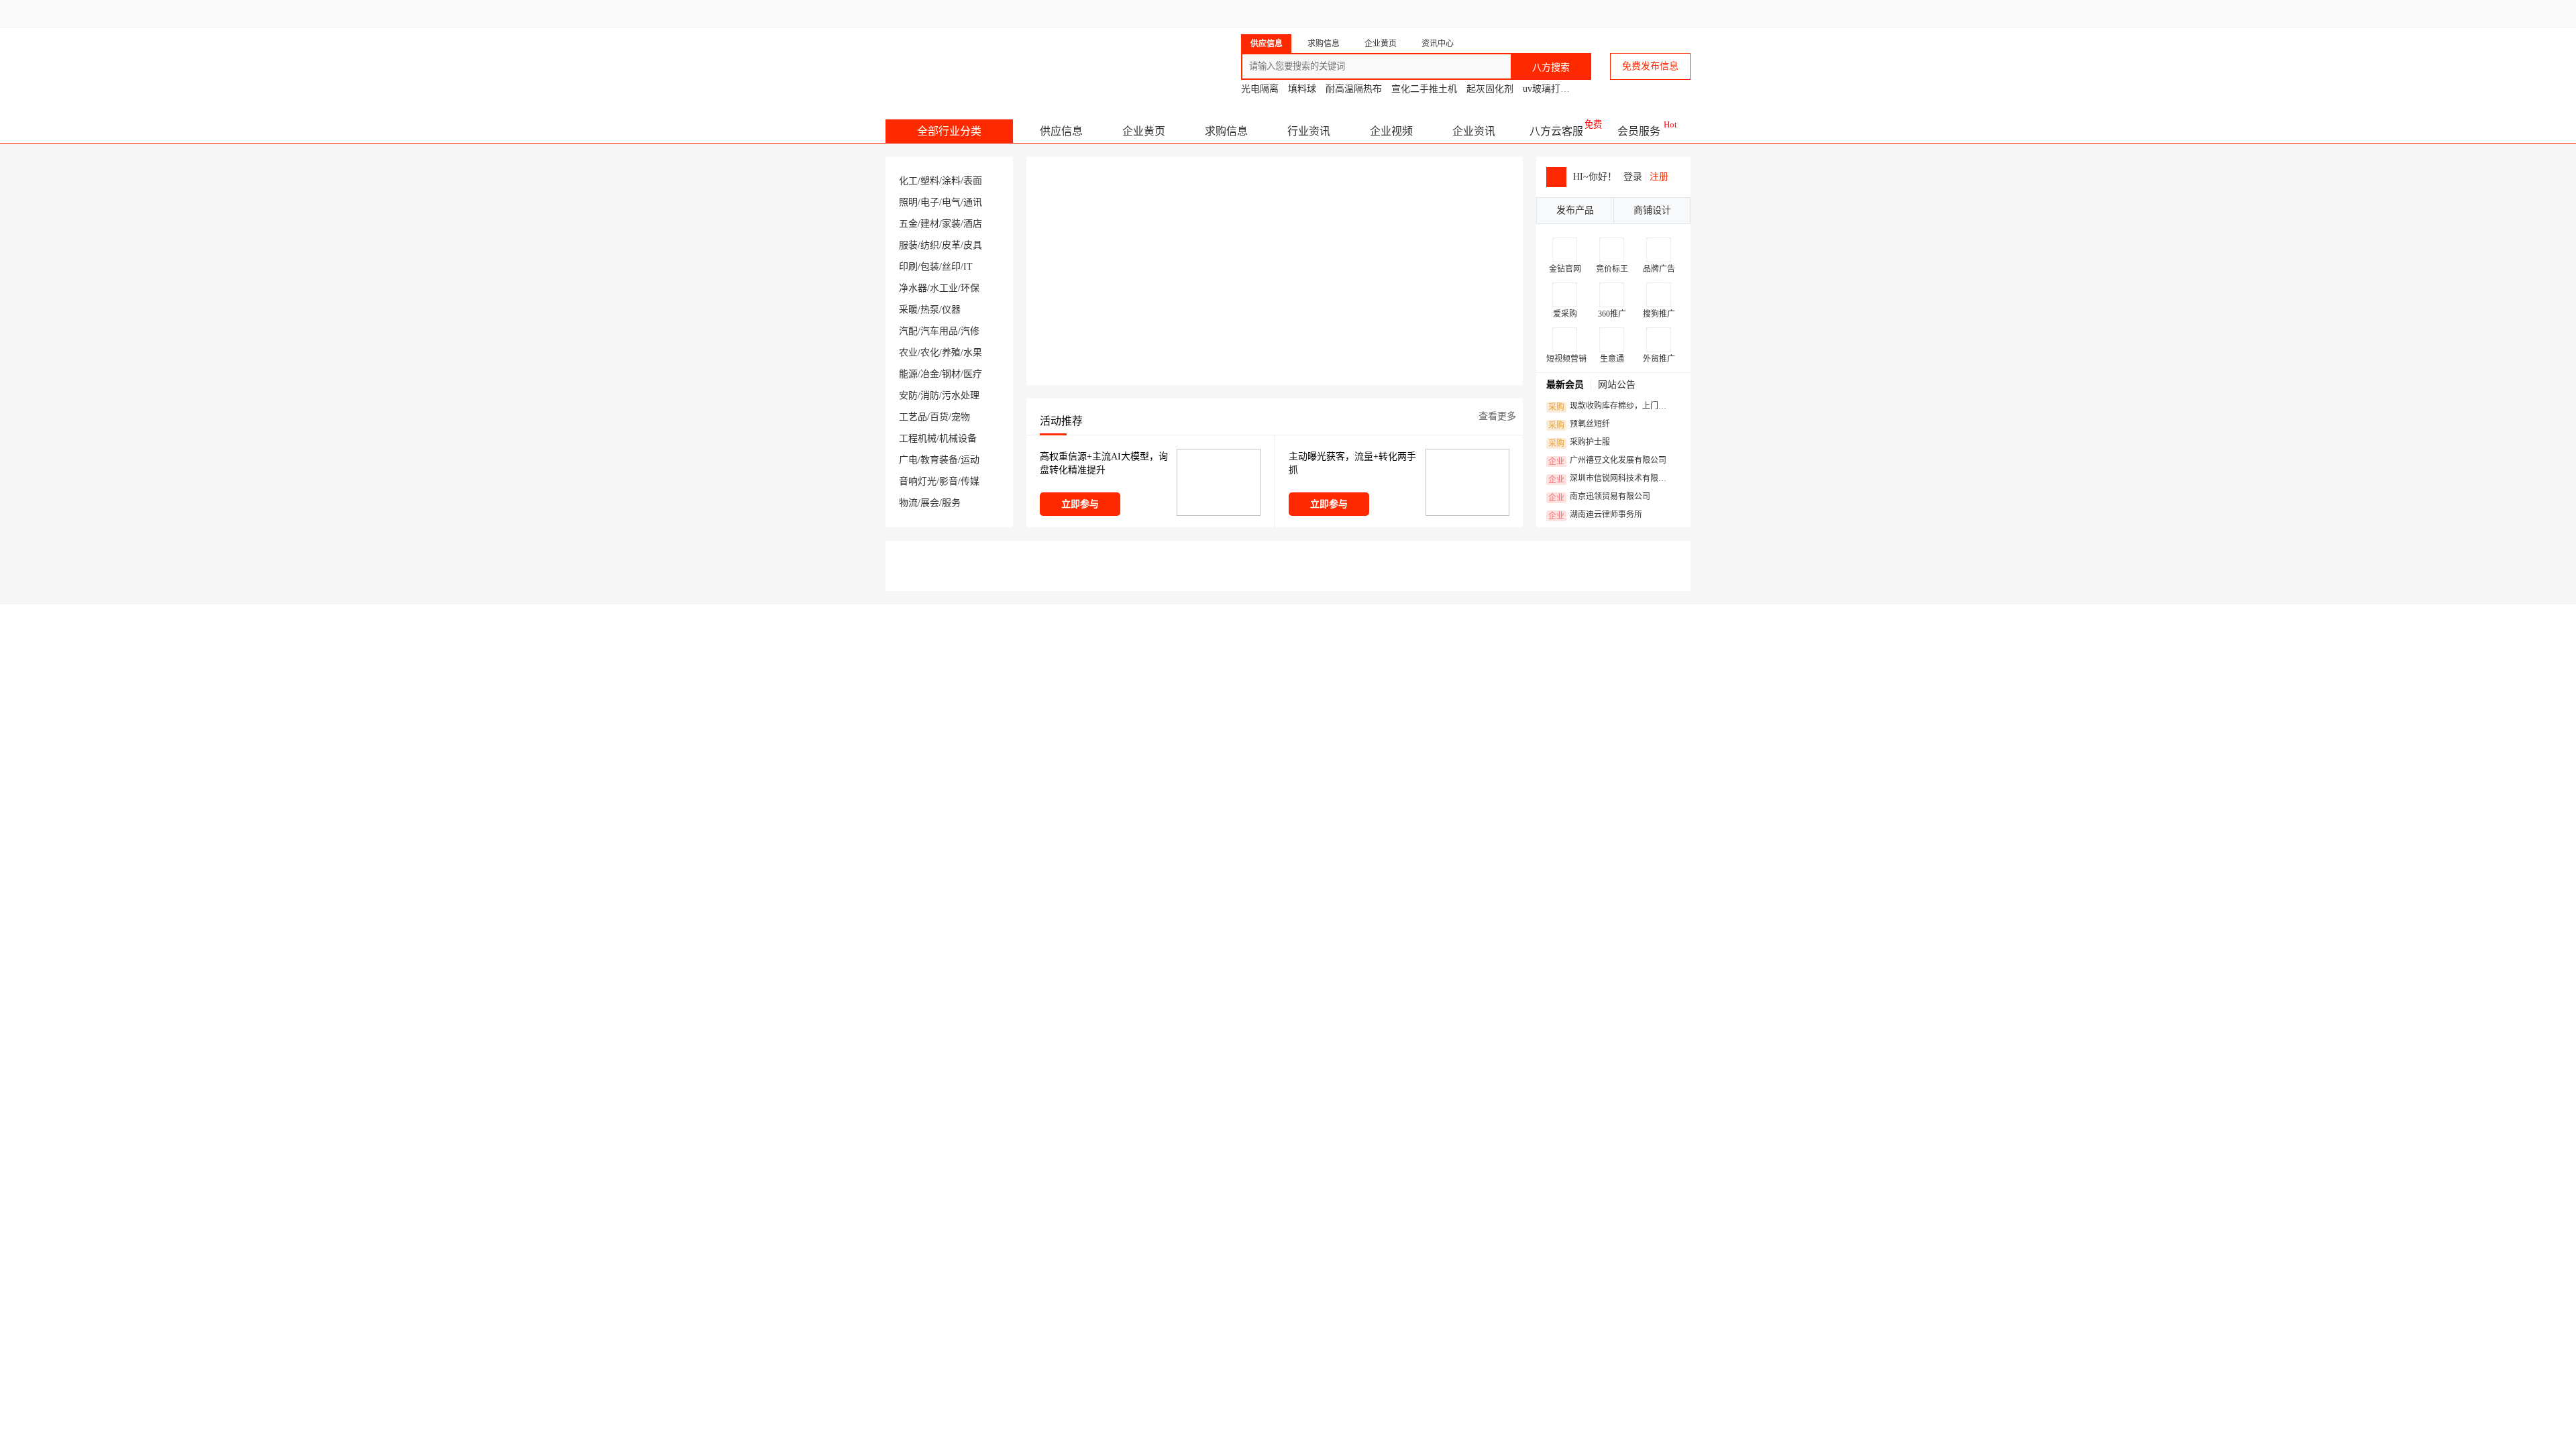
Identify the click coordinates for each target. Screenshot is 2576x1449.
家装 (951, 224)
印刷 (908, 267)
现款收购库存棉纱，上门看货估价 (1611, 407)
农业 (908, 353)
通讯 (973, 202)
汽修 (970, 331)
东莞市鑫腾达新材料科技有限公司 (1181, 613)
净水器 (913, 288)
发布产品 (1575, 210)
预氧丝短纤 (1579, 425)
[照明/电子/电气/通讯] (1355, 999)
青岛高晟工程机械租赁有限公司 (1572, 613)
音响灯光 (918, 481)
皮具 (973, 245)
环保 (970, 288)
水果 (973, 353)
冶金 (930, 374)
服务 (951, 503)
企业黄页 (1144, 131)
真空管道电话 (1397, 1103)
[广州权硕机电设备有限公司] (1356, 1183)
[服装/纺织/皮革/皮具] (1355, 1365)
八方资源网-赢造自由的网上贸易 (992, 60)
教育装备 (939, 460)
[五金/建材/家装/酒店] (946, 1365)
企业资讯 (1474, 131)
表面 (973, 181)
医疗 (973, 374)
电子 (930, 202)
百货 (939, 417)
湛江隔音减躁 (1179, 1103)
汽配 (908, 331)
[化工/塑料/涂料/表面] (946, 999)
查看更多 (1497, 416)
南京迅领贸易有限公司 (1599, 497)
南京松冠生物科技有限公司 (1365, 613)
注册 (1659, 177)
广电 (908, 460)
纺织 (930, 245)
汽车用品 (939, 331)
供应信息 (1061, 131)
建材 (930, 224)
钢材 (951, 374)
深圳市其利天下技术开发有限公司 (1620, 1128)
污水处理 (961, 395)
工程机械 (918, 438)
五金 (908, 224)
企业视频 (1391, 131)
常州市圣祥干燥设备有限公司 (974, 613)
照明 (908, 202)
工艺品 (913, 417)
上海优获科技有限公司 (1409, 1128)
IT (968, 267)
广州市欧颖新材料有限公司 (1008, 1128)
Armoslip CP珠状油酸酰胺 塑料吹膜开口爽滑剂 (1058, 1103)
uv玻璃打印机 (1551, 89)
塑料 (930, 181)
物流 (908, 503)
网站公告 (1617, 385)
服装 (908, 245)
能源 (908, 374)
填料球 (1302, 89)
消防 (930, 395)
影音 (949, 481)
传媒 (970, 481)
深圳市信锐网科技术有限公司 (1611, 479)
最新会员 (1565, 385)
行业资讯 (1309, 131)
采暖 (908, 310)
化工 (908, 181)
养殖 (951, 353)
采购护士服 (1579, 443)
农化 (930, 353)
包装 (930, 267)
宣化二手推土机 (1424, 89)
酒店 (973, 224)
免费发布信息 (1650, 66)
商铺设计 (1652, 210)
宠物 (961, 417)
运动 (970, 460)
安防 (908, 395)
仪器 (951, 310)
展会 (930, 503)
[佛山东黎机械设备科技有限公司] (957, 1183)
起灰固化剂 (1490, 89)
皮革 (951, 245)
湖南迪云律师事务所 (1595, 515)
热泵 (930, 310)
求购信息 (1226, 131)
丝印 (951, 267)
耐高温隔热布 (1354, 89)
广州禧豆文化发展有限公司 (1607, 461)
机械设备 (958, 438)
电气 (951, 202)
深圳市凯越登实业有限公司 (1199, 1128)
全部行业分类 (949, 131)
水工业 (944, 288)
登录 (1633, 177)
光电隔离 (1260, 89)
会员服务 (1639, 131)
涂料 (951, 181)
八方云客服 (1556, 131)
